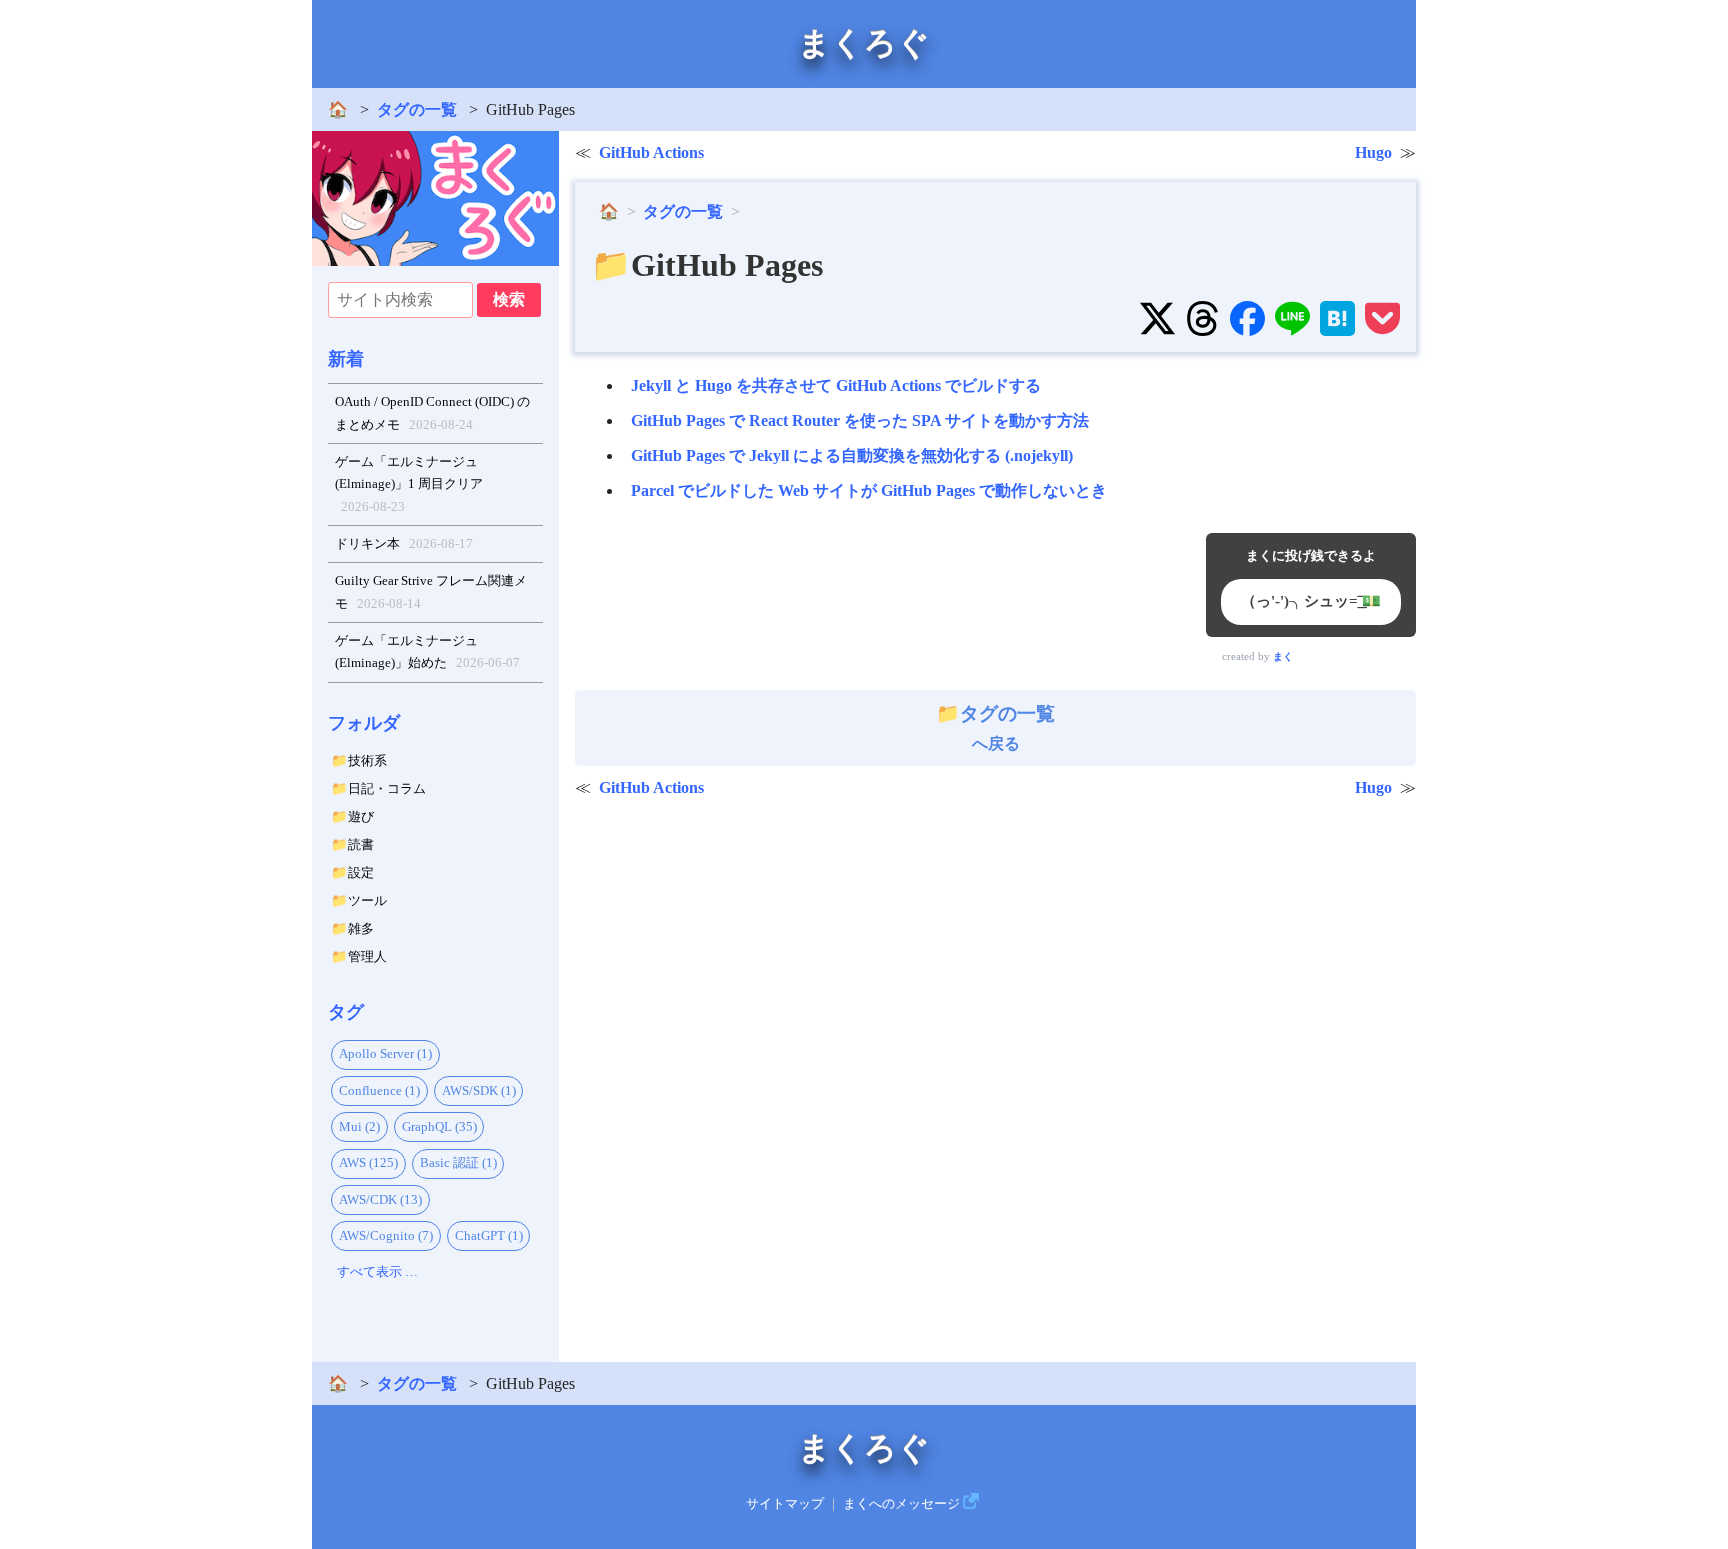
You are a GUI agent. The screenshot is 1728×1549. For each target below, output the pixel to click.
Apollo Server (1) (385, 1053)
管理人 (367, 956)
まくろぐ (864, 43)
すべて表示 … (377, 1271)
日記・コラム (387, 788)
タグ (346, 1012)
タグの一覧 (417, 109)
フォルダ (364, 723)
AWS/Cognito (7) (386, 1235)
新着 (346, 359)
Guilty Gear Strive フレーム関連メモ (431, 592)
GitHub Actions (651, 152)
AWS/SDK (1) (479, 1090)
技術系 (367, 760)
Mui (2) (359, 1126)
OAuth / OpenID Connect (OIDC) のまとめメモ (432, 413)
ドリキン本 (404, 543)
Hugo (1373, 152)
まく (1283, 656)
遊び (361, 816)
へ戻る (1007, 728)
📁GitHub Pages (707, 265)
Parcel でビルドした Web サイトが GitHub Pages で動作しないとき (869, 490)
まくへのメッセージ (901, 1504)
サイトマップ (785, 1504)
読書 (361, 844)
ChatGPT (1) (489, 1235)
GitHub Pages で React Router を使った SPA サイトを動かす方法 (860, 420)
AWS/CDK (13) (380, 1199)
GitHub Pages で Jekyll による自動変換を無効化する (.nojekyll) (852, 455)
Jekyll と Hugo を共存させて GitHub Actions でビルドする (836, 385)
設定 (361, 872)
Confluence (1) (379, 1090)
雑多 (361, 928)
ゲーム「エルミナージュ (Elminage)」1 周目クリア (409, 484)
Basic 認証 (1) (458, 1162)
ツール (367, 900)
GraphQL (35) (439, 1126)
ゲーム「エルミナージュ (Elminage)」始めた (428, 652)
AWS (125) (368, 1162)
